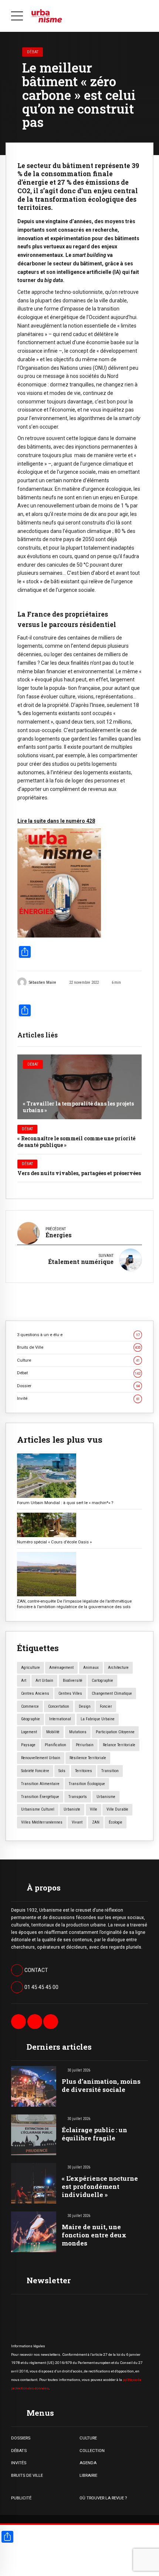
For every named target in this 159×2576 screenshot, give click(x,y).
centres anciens (35, 1693)
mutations (78, 1732)
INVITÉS (19, 2463)
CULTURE (88, 2438)
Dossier (78, 1386)
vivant (77, 1822)
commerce (30, 1706)
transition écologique (87, 1784)
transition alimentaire (40, 1784)
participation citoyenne (115, 1732)
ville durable (117, 1809)
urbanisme (106, 1797)
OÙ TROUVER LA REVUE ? (103, 2498)
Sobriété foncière (35, 1771)
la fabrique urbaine (98, 1719)
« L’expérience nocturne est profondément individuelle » (100, 2186)
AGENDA (88, 2463)
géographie (31, 1719)
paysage (28, 1745)
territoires (84, 1771)
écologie (116, 1822)
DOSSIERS (21, 2438)
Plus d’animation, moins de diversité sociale (101, 2085)
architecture (118, 1668)
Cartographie (102, 1681)
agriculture (31, 1668)
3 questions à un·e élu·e (78, 1335)
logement (29, 1732)
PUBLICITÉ (21, 2498)
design (85, 1706)
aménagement (61, 1668)
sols (62, 1771)
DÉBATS (19, 2451)
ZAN (96, 1822)
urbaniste (72, 1809)
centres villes (70, 1693)
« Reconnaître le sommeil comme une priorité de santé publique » (76, 1142)
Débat (33, 52)
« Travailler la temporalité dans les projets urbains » (78, 1107)
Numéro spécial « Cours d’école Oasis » (54, 1542)
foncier (106, 1706)
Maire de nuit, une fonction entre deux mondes (94, 2235)
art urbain (44, 1681)
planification (55, 1745)
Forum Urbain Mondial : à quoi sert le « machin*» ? (65, 1503)
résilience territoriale (88, 1758)
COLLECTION (92, 2451)
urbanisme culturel (38, 1809)
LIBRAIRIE (88, 2475)
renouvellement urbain (41, 1758)
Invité (78, 1398)
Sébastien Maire (43, 982)
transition (110, 1771)
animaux (91, 1668)
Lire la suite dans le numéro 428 (56, 821)
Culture (78, 1360)
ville (94, 1809)
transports (78, 1797)
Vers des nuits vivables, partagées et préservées (79, 1173)
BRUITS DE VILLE (27, 2475)
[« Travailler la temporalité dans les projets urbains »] (79, 1087)
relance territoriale (119, 1745)
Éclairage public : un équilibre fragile (94, 2134)
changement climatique (112, 1693)
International (60, 1719)
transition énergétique (40, 1797)
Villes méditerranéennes (42, 1822)
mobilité (53, 1732)
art (24, 1681)
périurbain (85, 1745)
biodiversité (73, 1681)
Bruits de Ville (79, 1347)
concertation (59, 1706)
